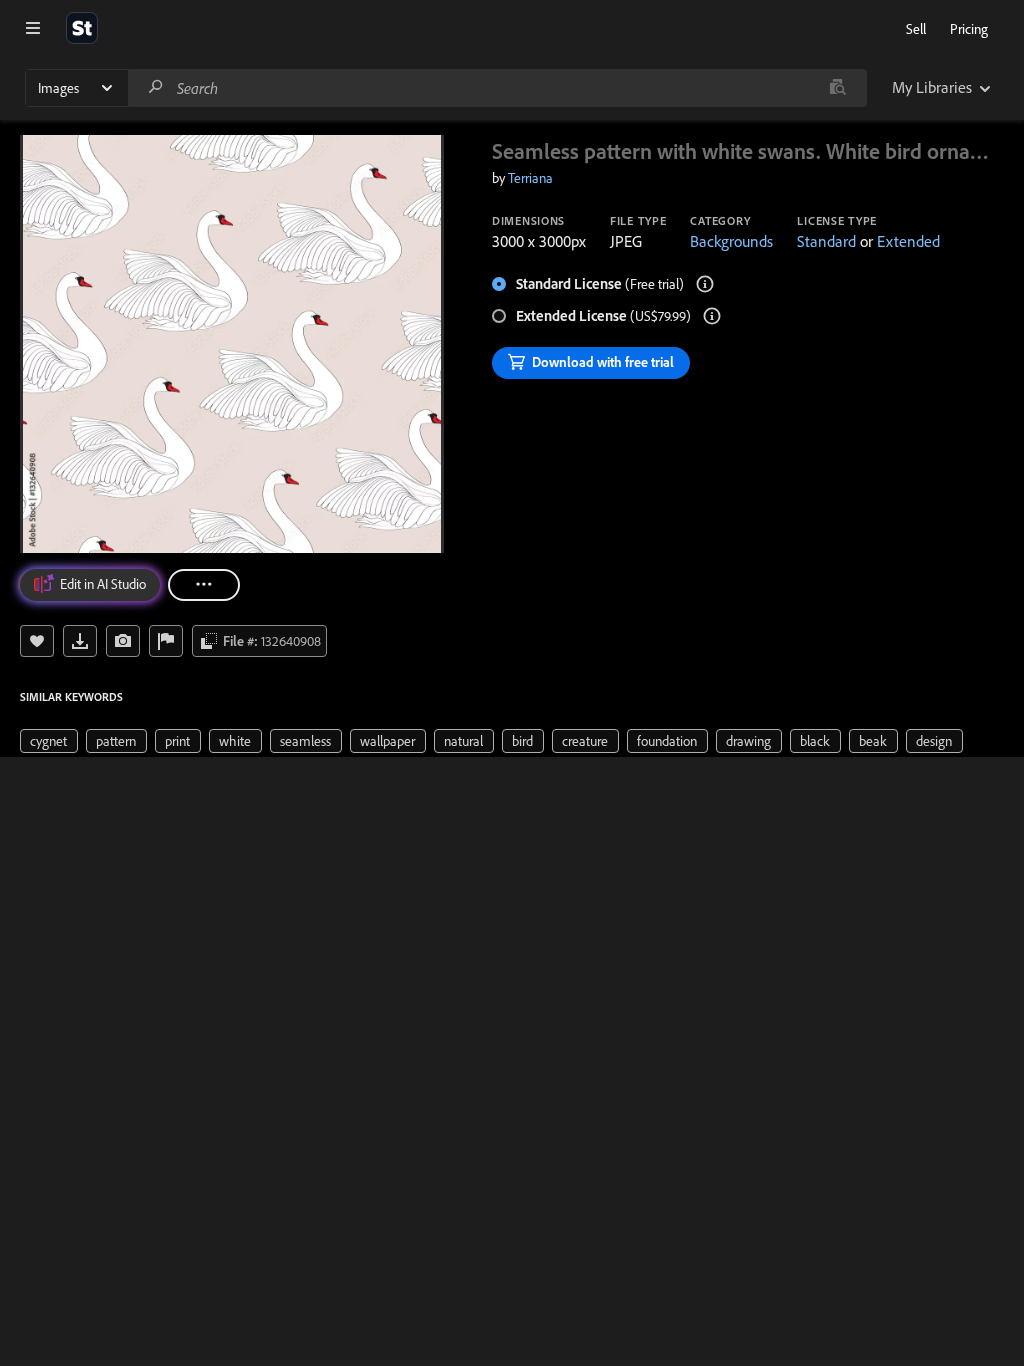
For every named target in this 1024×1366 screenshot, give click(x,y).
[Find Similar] (123, 641)
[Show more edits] (204, 585)
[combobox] (497, 88)
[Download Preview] (80, 641)
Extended (908, 241)
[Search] (156, 87)
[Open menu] (33, 28)
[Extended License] (712, 316)
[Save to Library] (37, 641)
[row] (49, 741)
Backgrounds (731, 241)
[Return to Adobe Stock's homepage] (82, 28)
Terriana (530, 178)
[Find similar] (837, 88)
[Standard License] (705, 284)
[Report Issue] (166, 641)
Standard (826, 241)
